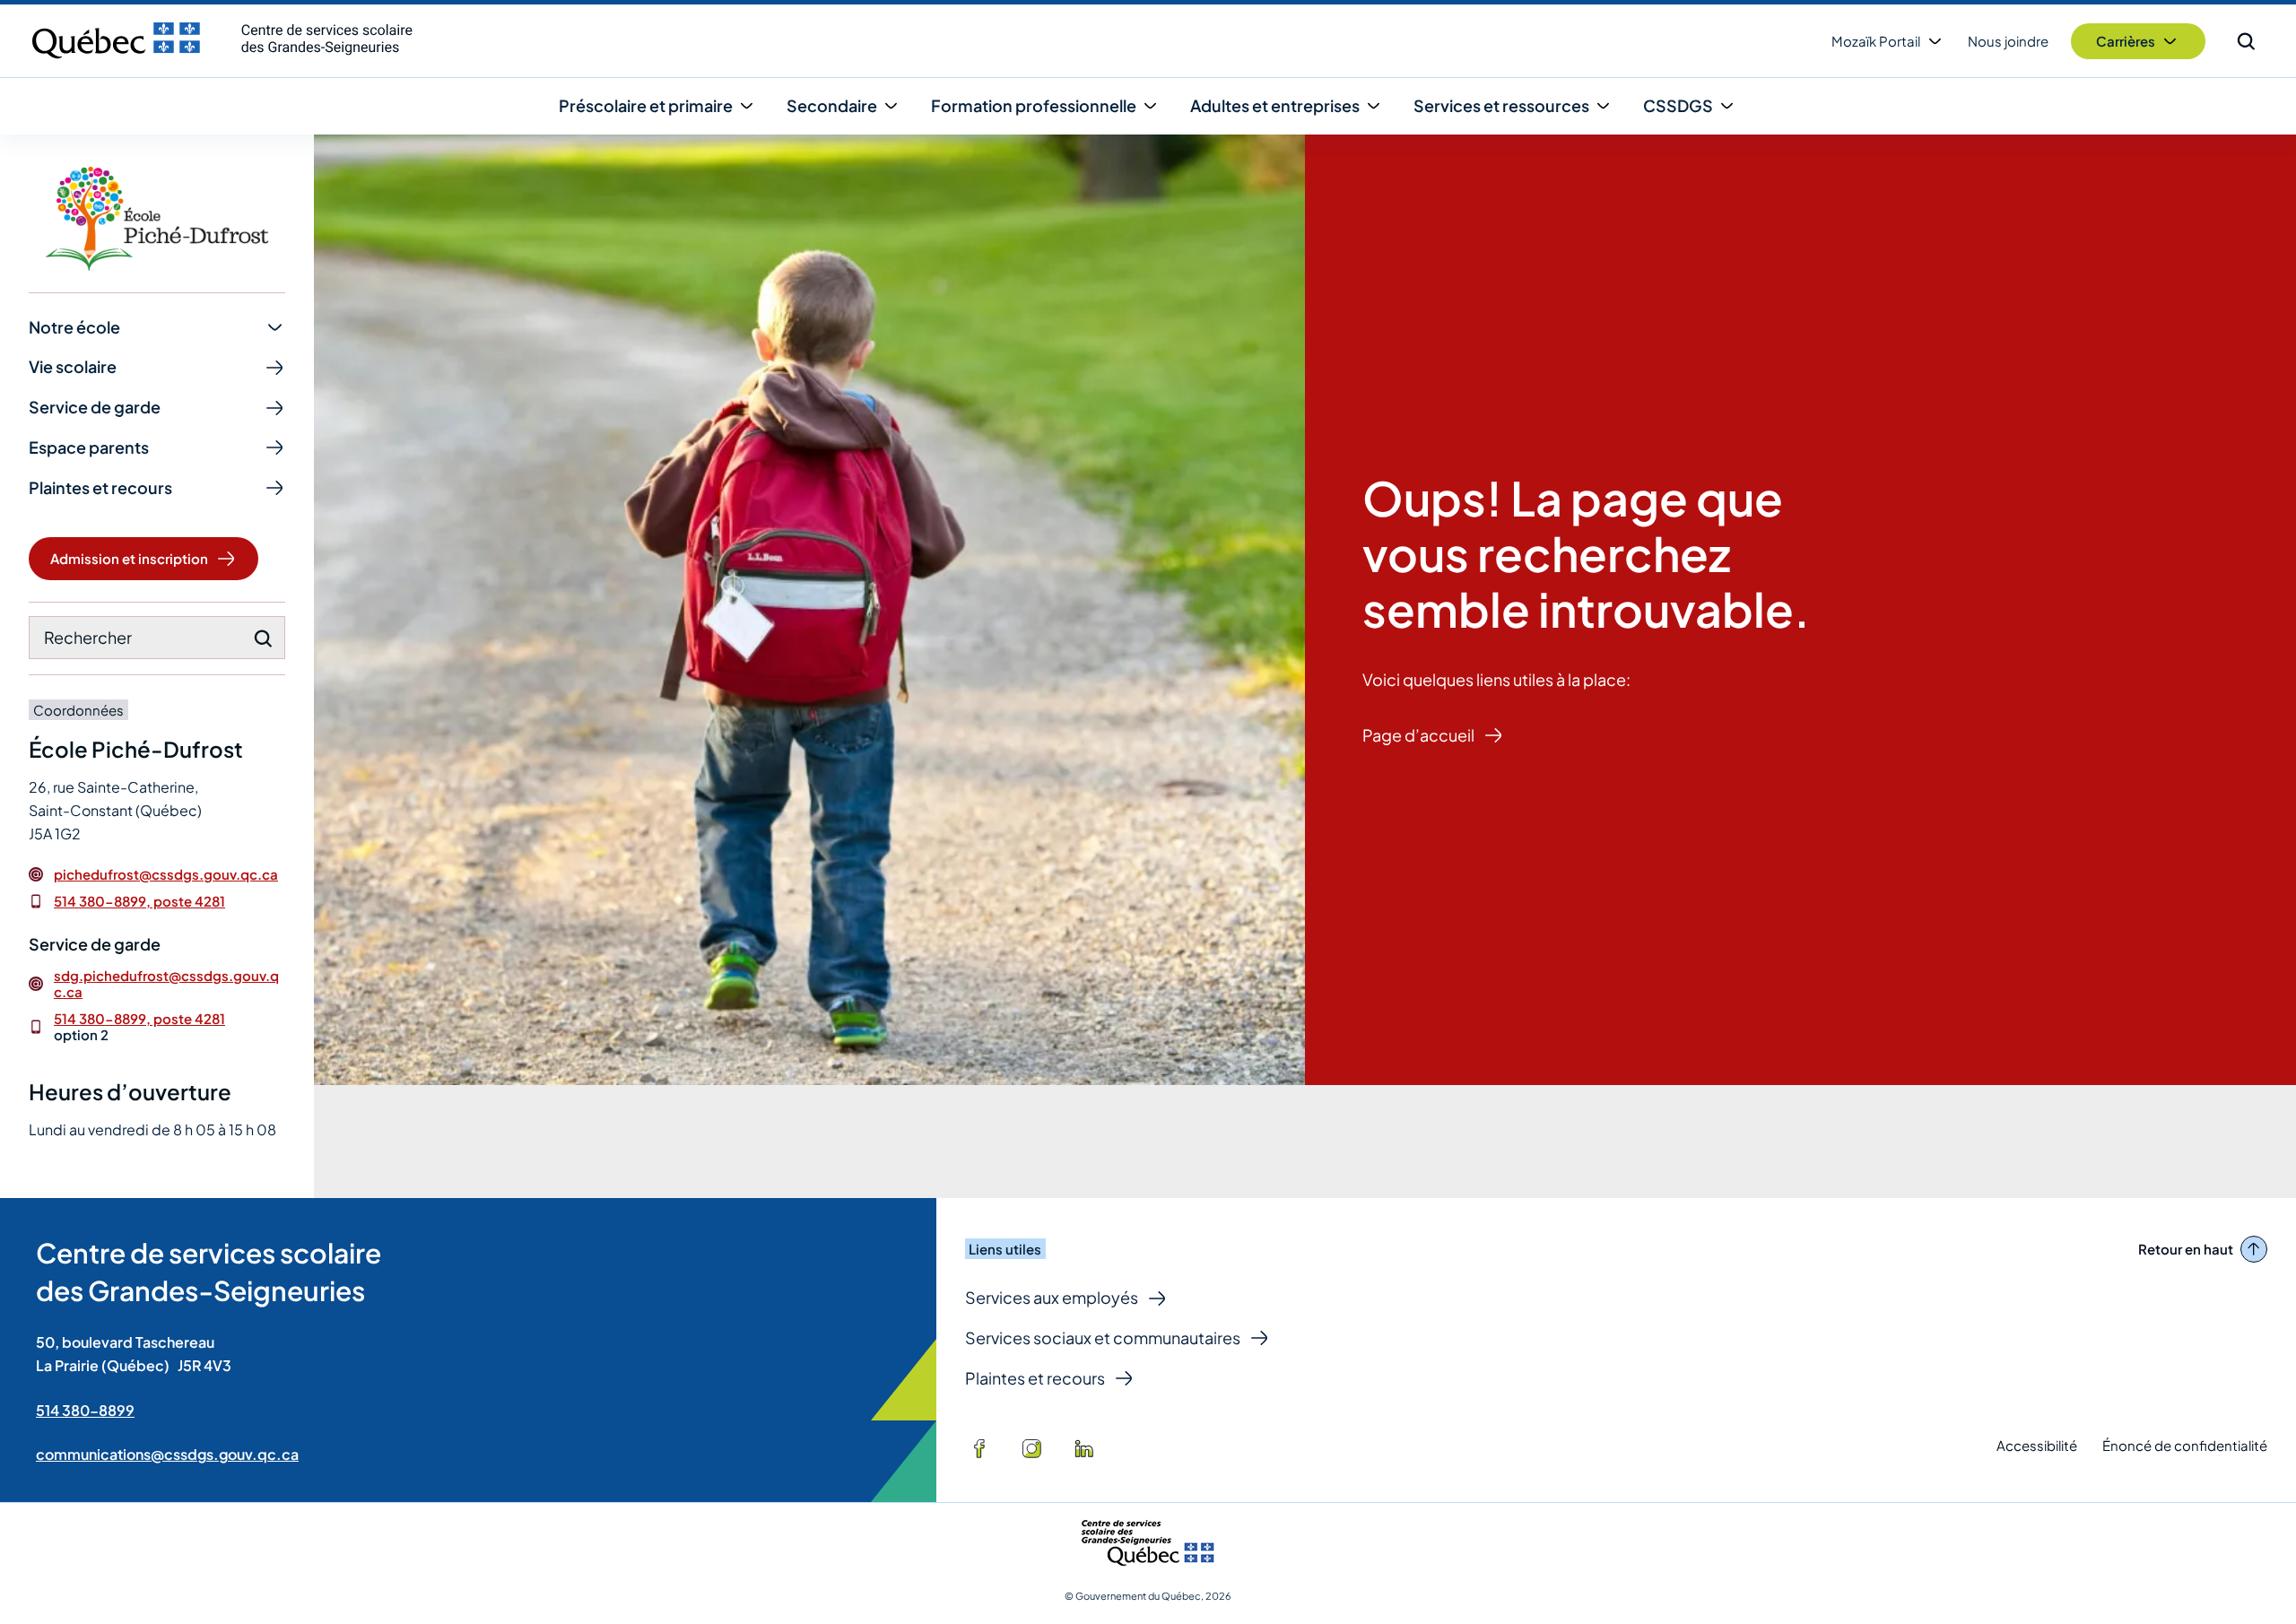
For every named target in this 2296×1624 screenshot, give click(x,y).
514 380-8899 (85, 1410)
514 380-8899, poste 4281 (139, 901)
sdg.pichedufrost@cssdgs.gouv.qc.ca (166, 984)
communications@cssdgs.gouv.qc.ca (167, 1454)
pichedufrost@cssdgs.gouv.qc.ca (166, 874)
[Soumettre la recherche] (263, 638)
